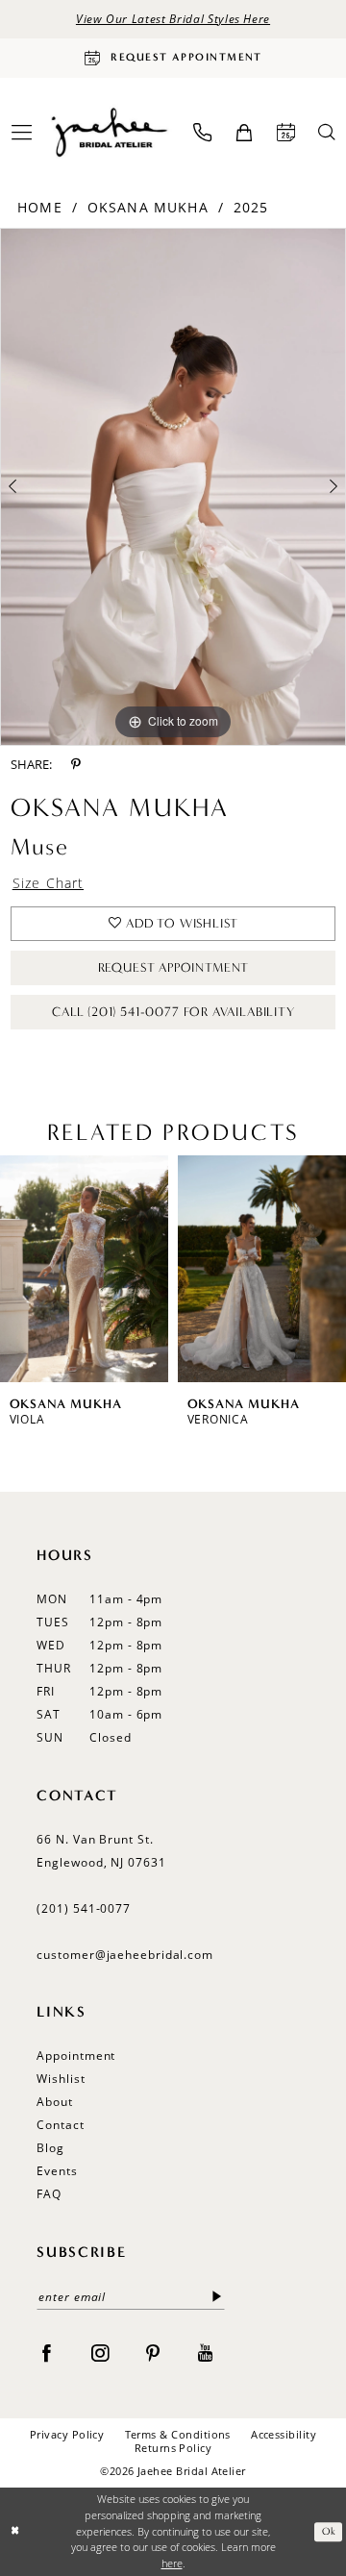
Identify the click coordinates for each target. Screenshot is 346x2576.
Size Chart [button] (49, 883)
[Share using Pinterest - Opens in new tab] (76, 764)
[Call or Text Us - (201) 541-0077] (202, 132)
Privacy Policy (67, 2435)
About (55, 2102)
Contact (60, 2125)
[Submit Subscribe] (217, 2297)
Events (57, 2171)
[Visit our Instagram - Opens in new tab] (100, 2352)
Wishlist (61, 2079)
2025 (251, 207)
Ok (329, 2531)
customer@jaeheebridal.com (125, 1955)
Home (40, 207)
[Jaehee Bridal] (108, 132)
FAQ (49, 2194)
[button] (244, 133)
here (172, 2563)
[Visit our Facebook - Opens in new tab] (46, 2352)
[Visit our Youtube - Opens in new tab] (206, 2352)
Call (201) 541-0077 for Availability (173, 1012)
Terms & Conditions (178, 2435)
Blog (50, 2148)
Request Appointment (174, 968)
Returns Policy (173, 2448)
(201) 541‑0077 (84, 1908)
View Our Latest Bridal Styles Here (173, 19)
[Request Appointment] (285, 132)
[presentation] (100, 1269)
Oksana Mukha (148, 207)
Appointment (76, 2056)
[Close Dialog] (16, 2532)
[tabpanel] (173, 487)
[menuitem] (202, 132)
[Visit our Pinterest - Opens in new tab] (153, 2352)
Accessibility (284, 2435)
